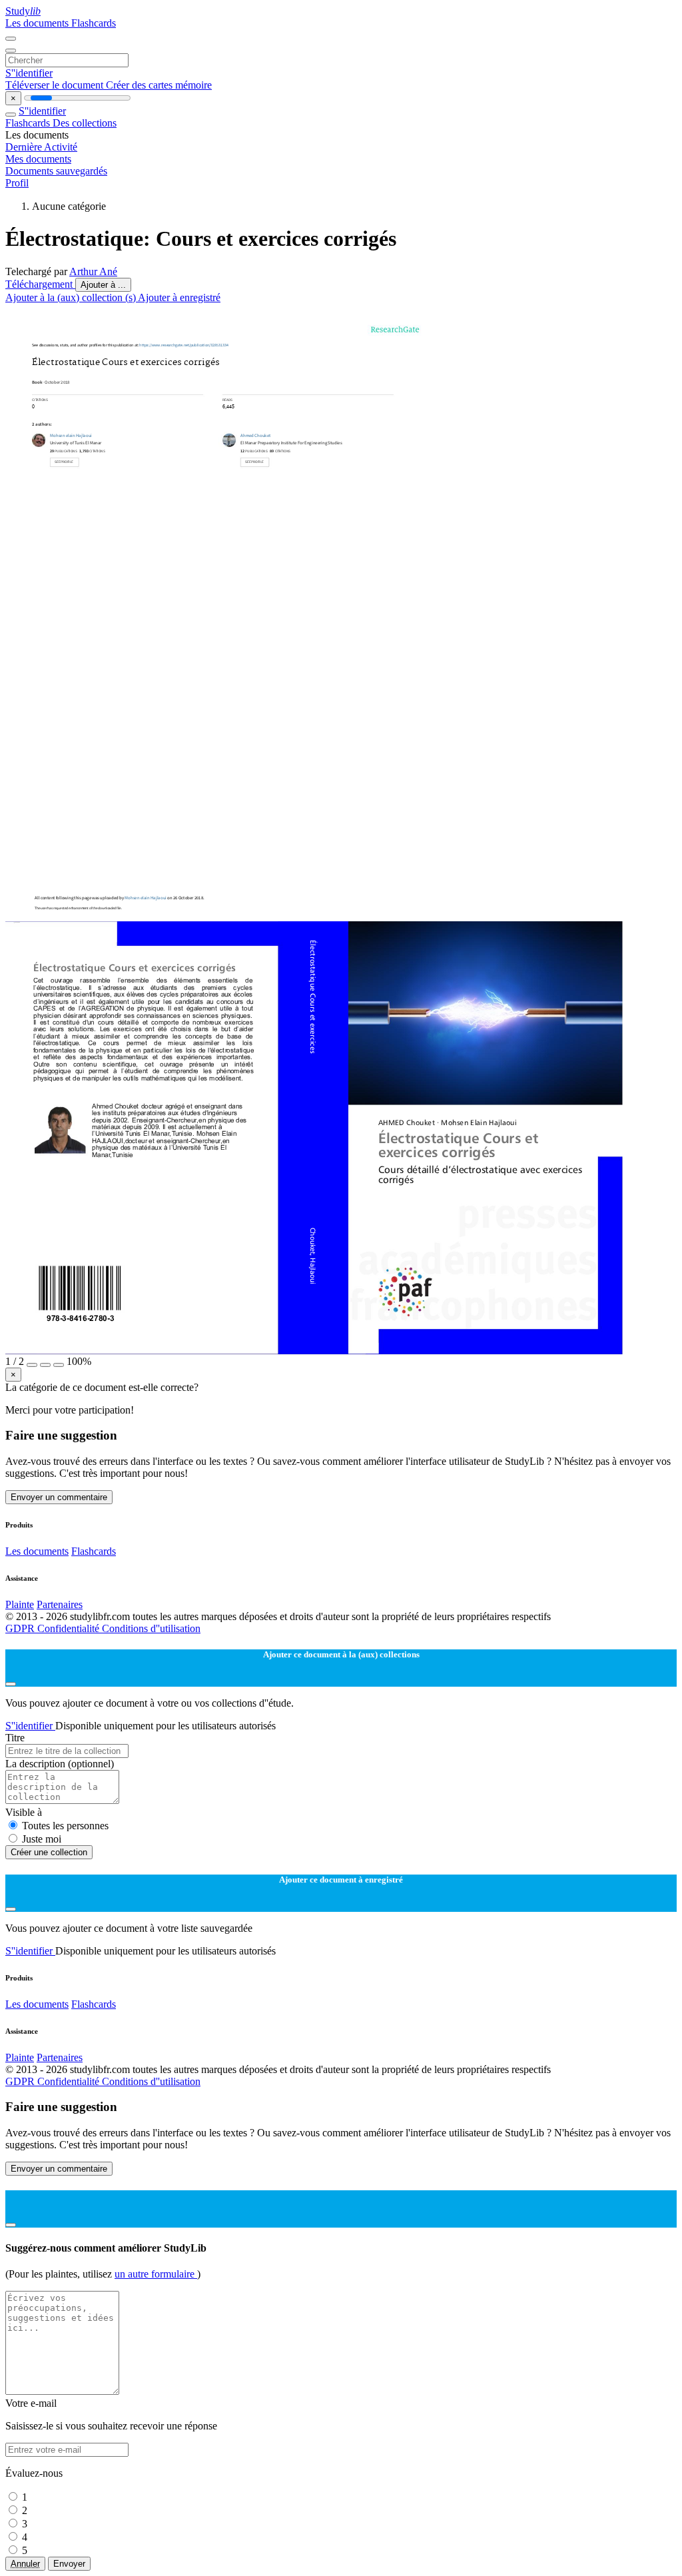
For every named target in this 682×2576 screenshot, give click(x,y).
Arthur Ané (93, 271)
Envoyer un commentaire (59, 1497)
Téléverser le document (56, 85)
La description (60, 1764)
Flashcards (94, 23)
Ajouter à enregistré (179, 297)
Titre (15, 1738)
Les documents (38, 23)
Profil (17, 183)
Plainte (20, 1604)
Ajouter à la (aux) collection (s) (72, 297)
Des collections (85, 123)
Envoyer (69, 2564)
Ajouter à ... (103, 285)
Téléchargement (40, 284)
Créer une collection (49, 1852)
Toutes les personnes (65, 1826)
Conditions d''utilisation (151, 1628)
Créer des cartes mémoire (159, 85)
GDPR (21, 1628)
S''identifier (29, 73)
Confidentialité (70, 1628)
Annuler (25, 2564)
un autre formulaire (156, 2274)
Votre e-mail (31, 2403)
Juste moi (42, 1839)
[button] (32, 1365)
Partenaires (60, 1604)
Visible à (24, 1812)
